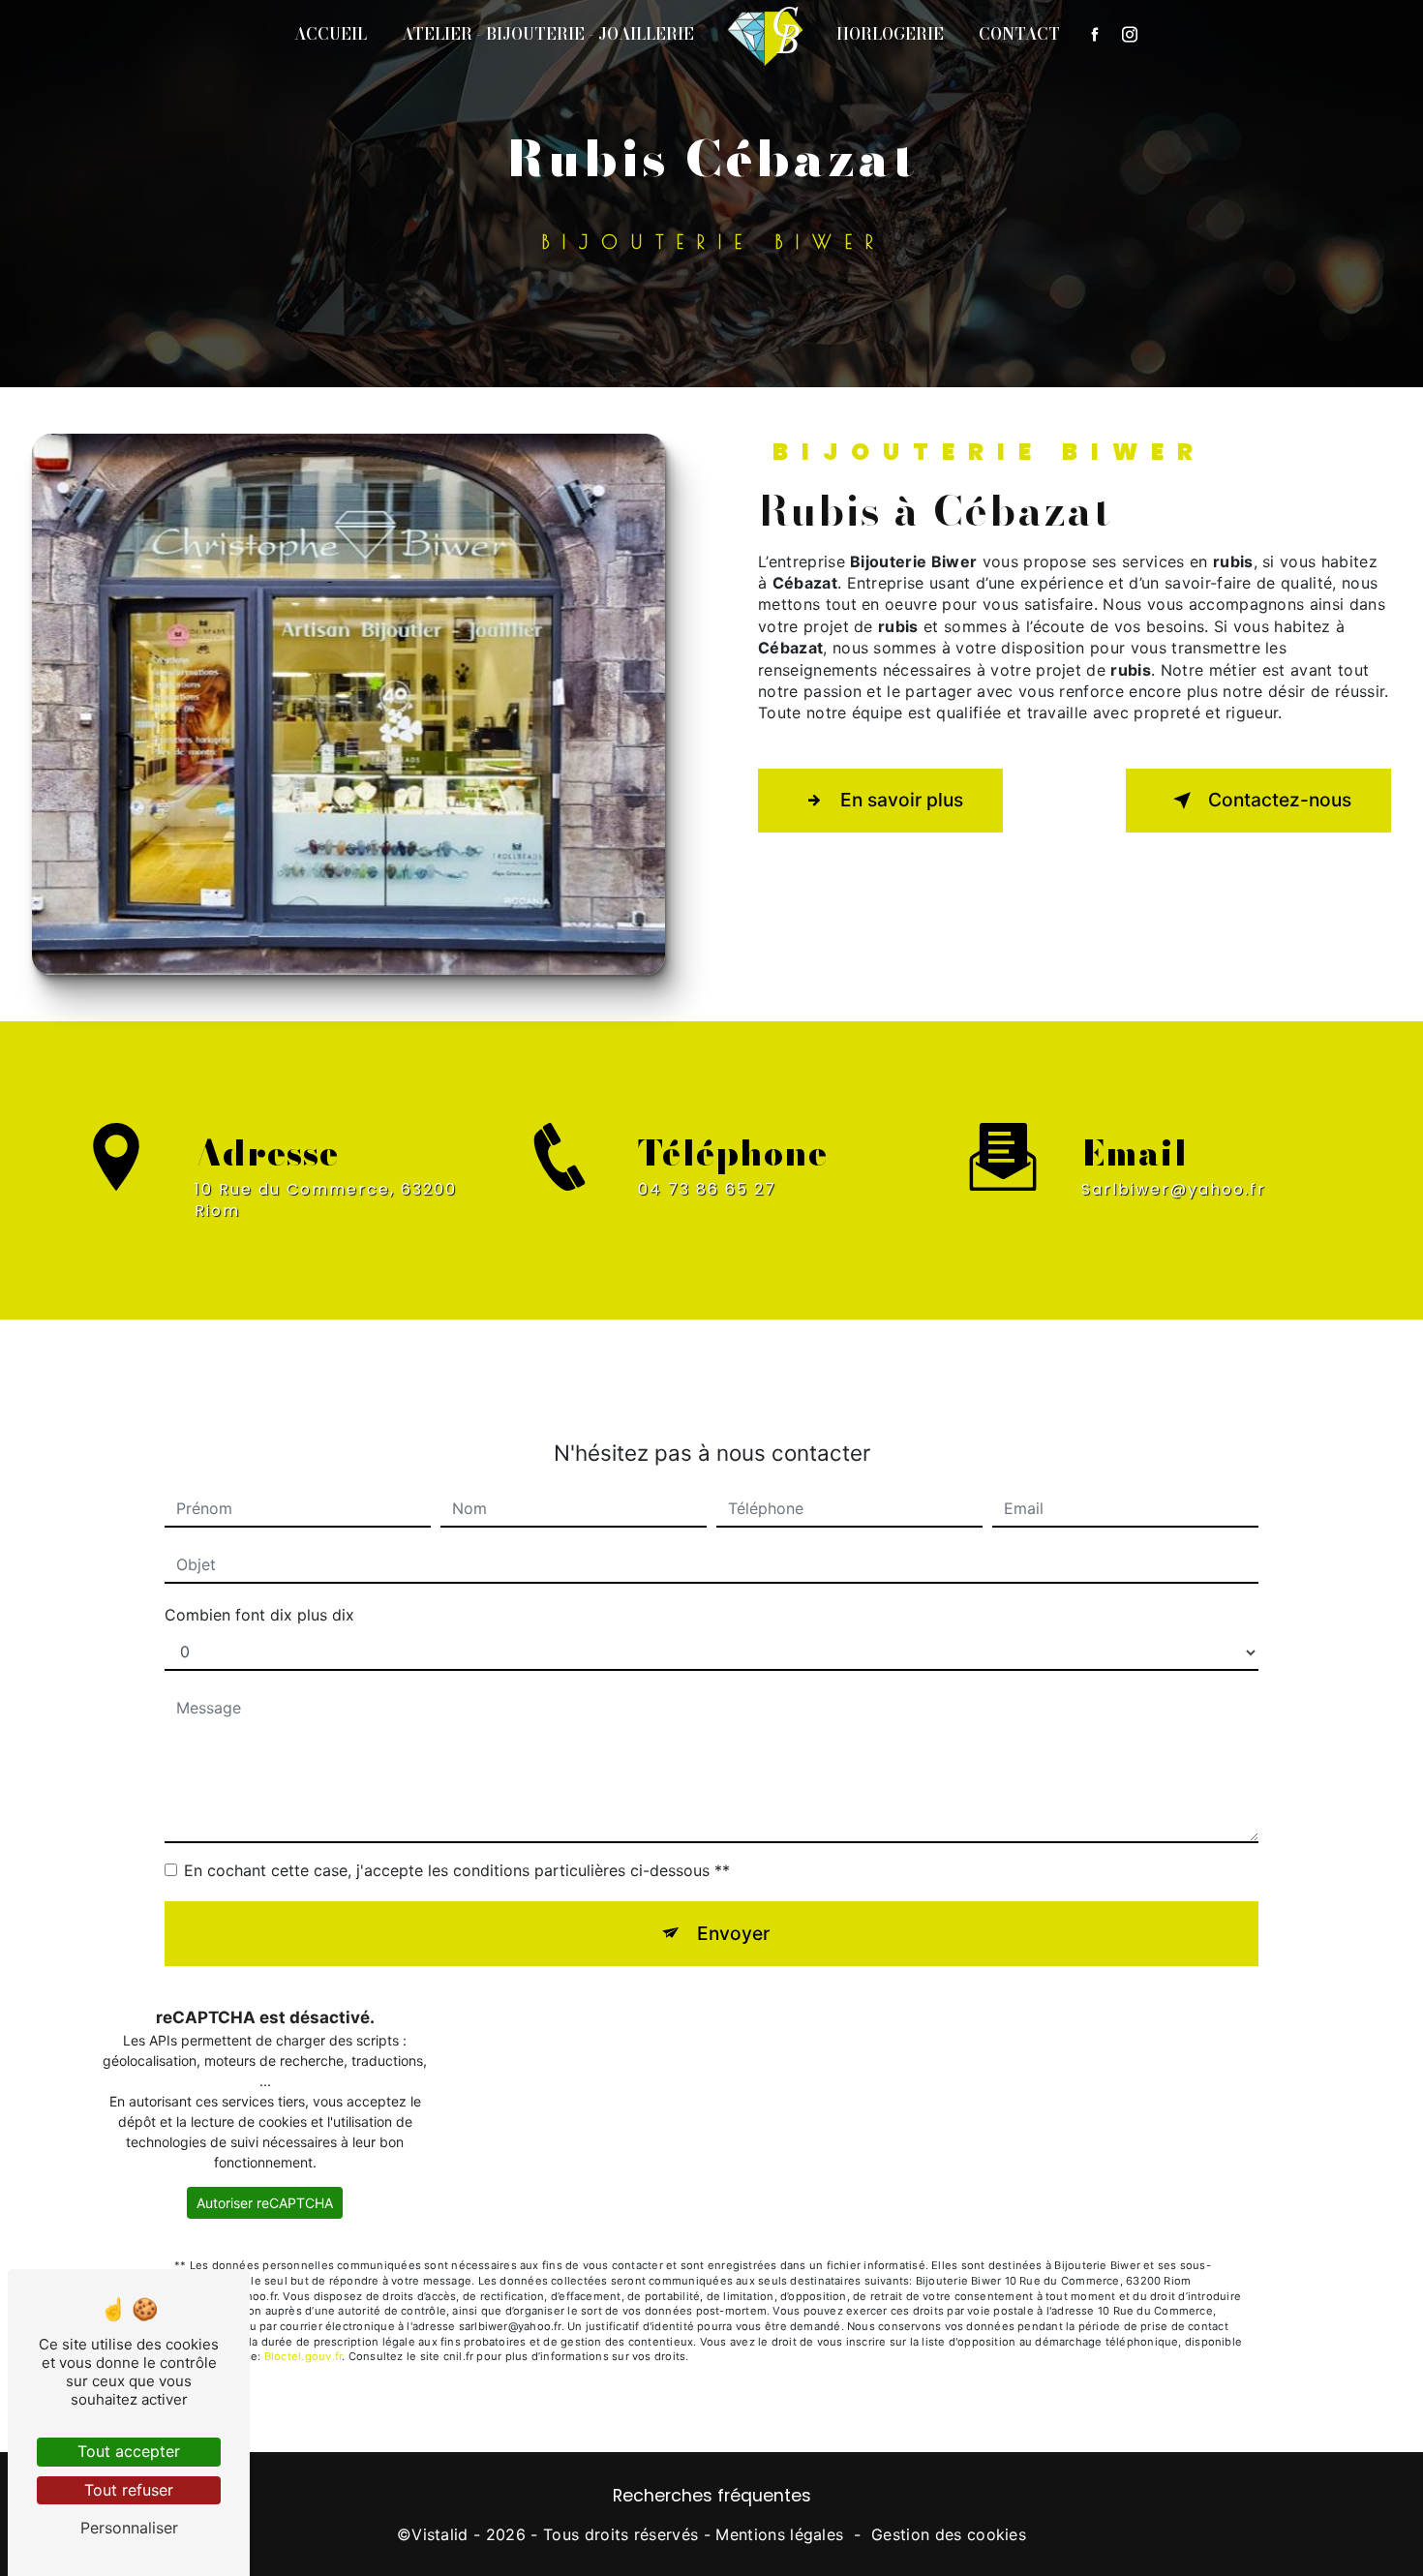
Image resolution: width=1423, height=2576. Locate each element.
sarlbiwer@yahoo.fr (1174, 1189)
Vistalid (440, 2534)
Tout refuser (129, 2490)
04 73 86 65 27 (707, 1189)
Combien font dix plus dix (259, 1615)
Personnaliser (129, 2528)
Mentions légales (779, 2534)
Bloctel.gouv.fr (303, 2356)
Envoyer (733, 1933)
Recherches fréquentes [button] (712, 2496)
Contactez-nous (1280, 800)
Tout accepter (129, 2451)
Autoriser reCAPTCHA (265, 2203)
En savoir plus (902, 800)
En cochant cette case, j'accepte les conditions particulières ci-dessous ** (457, 1870)
